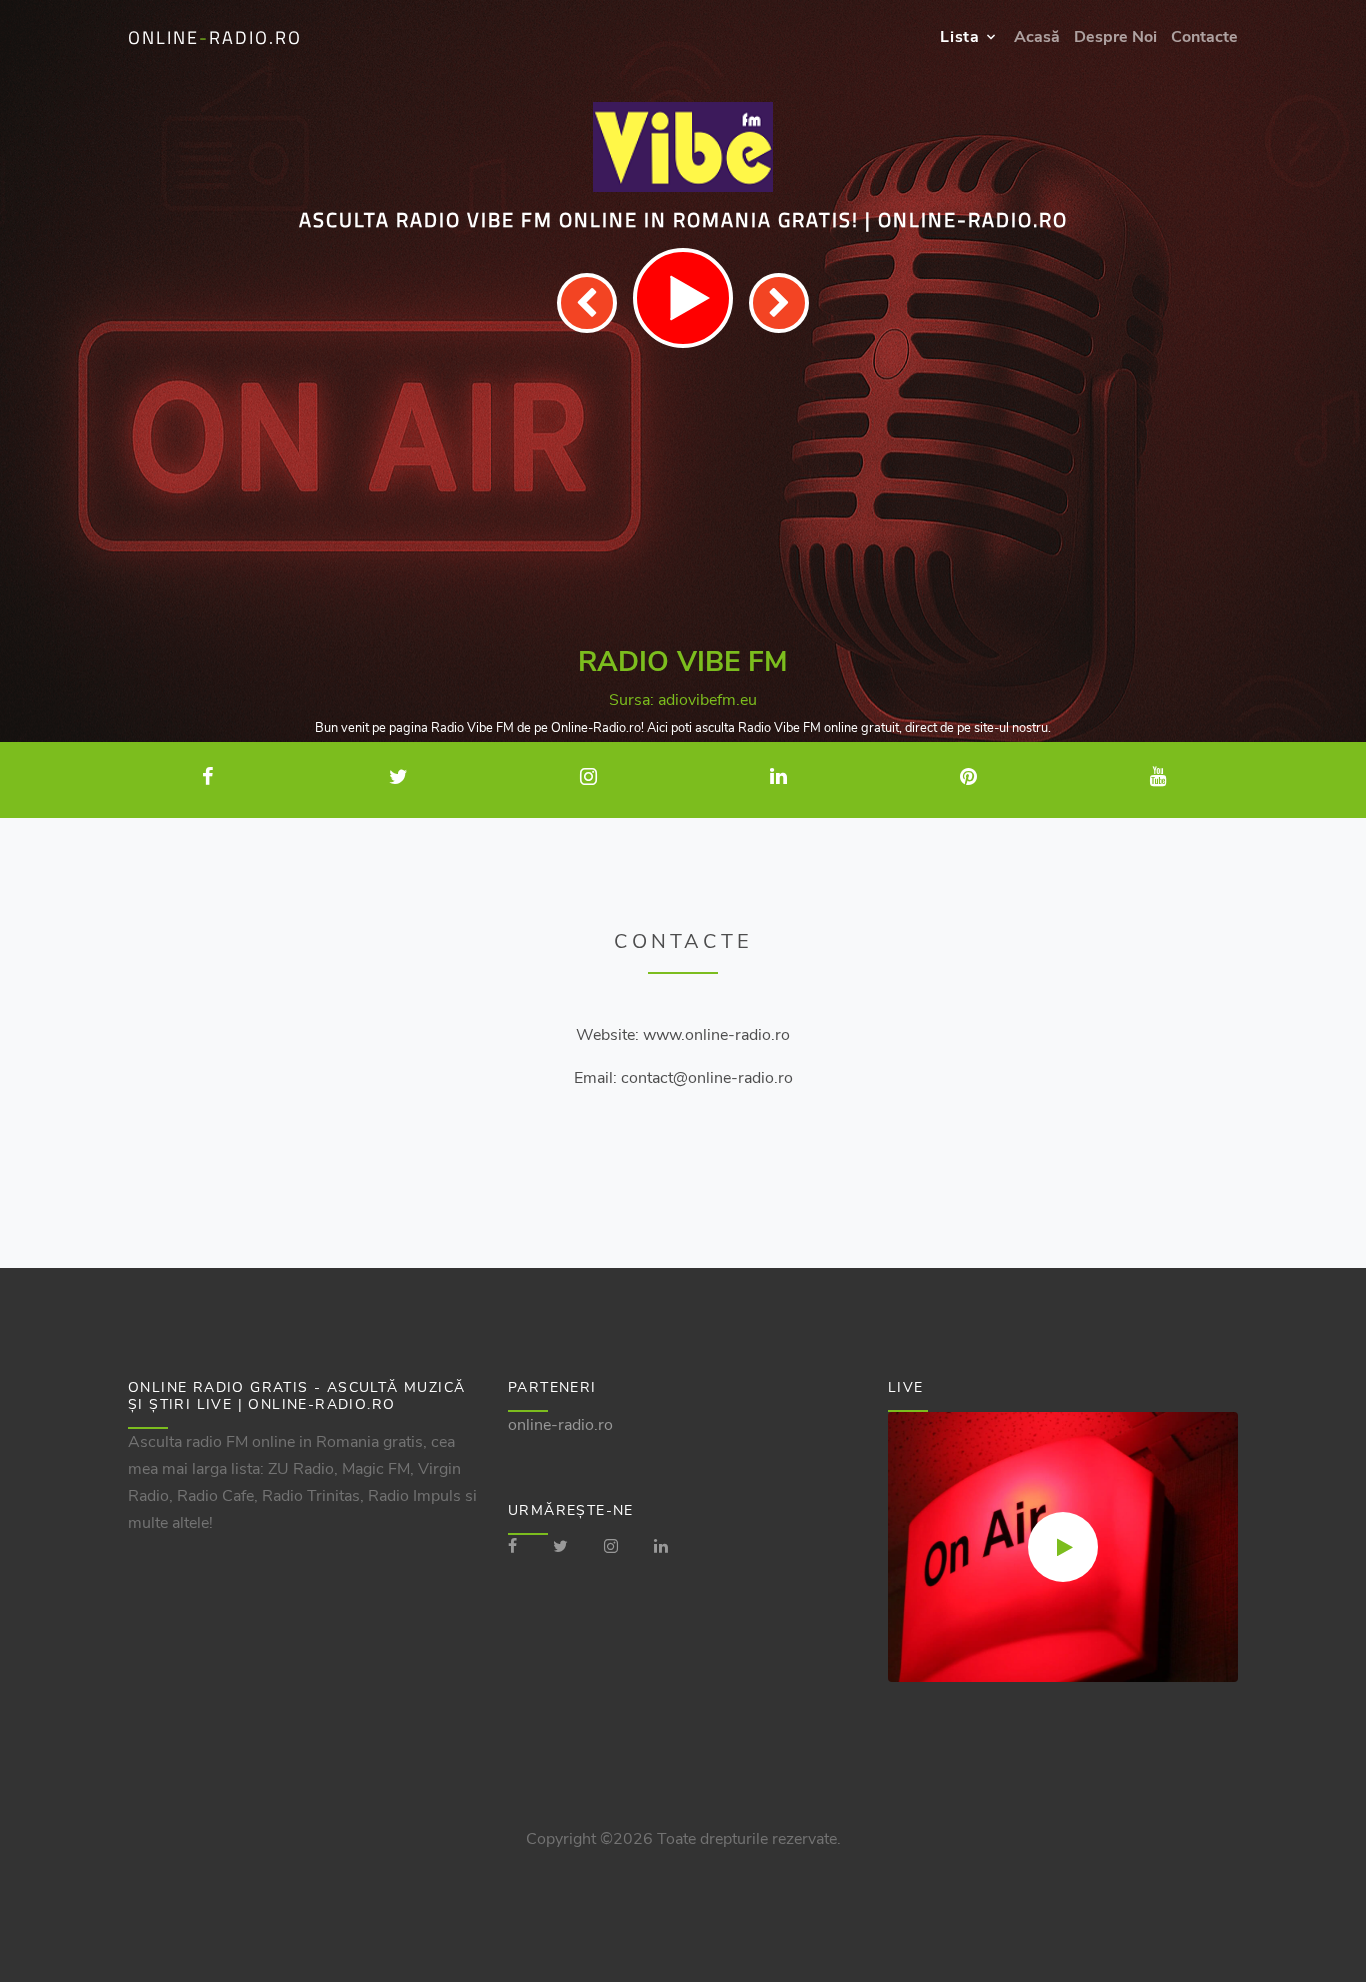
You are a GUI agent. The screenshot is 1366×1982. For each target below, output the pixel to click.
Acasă (1037, 37)
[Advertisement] (683, 498)
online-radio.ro (560, 1425)
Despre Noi (1115, 37)
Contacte (1204, 37)
